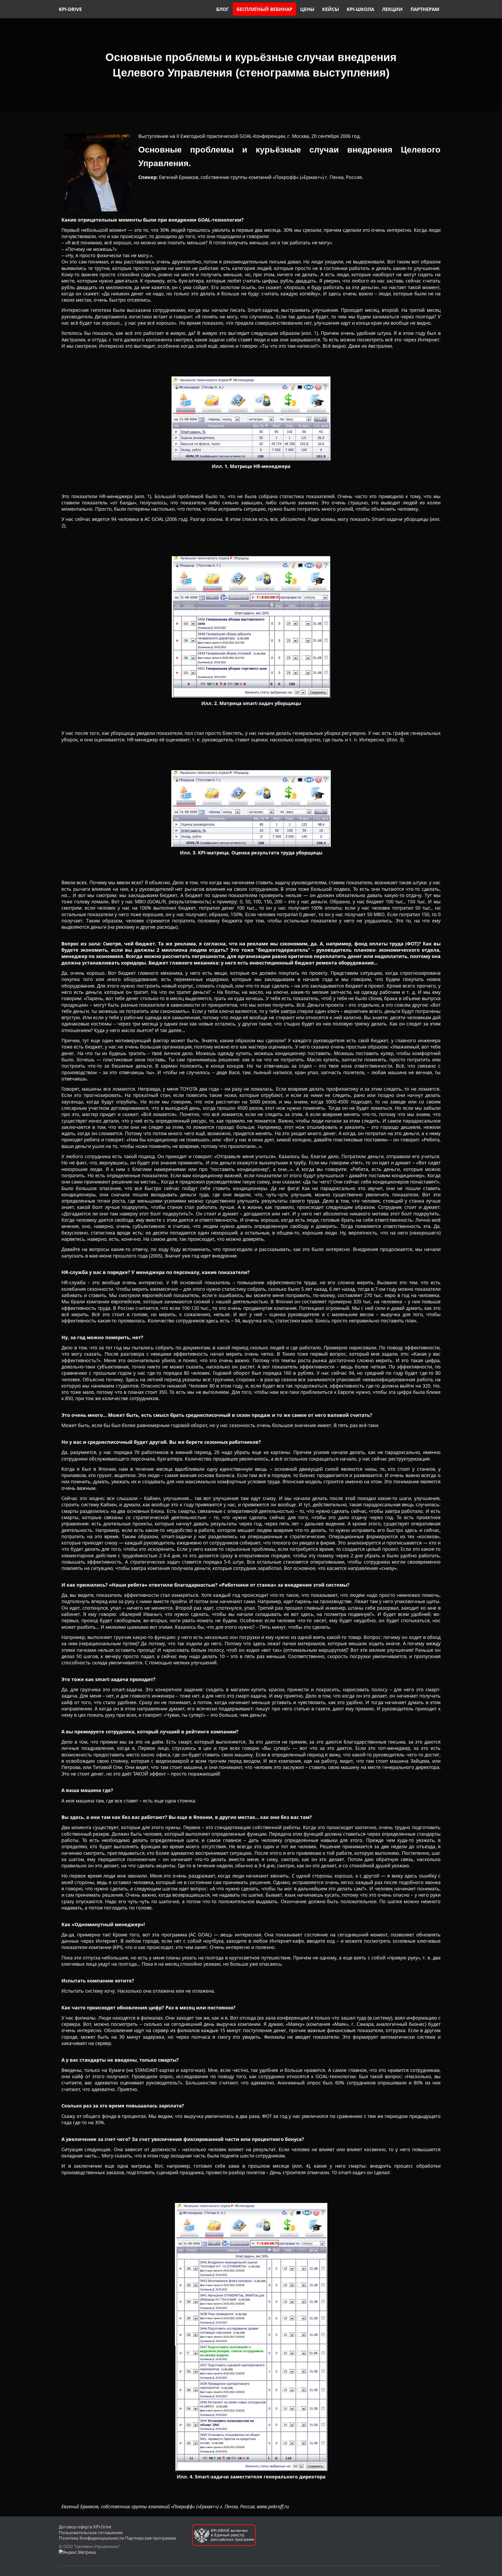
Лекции (392, 9)
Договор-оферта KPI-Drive (85, 2527)
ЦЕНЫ (307, 9)
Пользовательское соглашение (91, 2533)
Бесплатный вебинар (264, 9)
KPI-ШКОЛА (360, 9)
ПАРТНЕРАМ (425, 9)
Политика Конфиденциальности (92, 2538)
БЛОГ (223, 9)
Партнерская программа (151, 2538)
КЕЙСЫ (330, 9)
